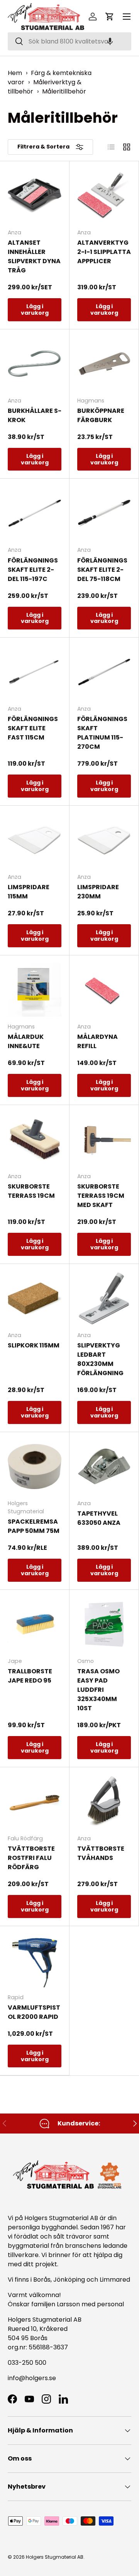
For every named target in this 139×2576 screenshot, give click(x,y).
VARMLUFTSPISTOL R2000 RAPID (34, 2012)
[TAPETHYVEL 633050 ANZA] (104, 1467)
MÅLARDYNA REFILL (97, 1041)
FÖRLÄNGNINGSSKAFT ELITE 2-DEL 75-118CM (102, 570)
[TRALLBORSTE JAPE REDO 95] (35, 1624)
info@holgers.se (32, 2378)
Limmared (115, 2280)
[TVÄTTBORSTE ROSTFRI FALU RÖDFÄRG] (35, 1802)
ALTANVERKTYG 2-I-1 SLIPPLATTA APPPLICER (104, 252)
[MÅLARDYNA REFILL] (104, 990)
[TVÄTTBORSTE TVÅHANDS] (104, 1802)
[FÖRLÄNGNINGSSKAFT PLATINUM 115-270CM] (104, 672)
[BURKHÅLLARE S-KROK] (35, 364)
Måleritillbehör (64, 91)
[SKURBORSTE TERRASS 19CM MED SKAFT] (104, 1139)
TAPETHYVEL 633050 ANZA (99, 1518)
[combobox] (69, 41)
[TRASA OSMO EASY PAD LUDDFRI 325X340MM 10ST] (104, 1624)
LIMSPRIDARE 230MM (98, 892)
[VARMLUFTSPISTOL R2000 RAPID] (35, 1961)
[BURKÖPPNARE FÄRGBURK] (104, 364)
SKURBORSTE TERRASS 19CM (31, 1191)
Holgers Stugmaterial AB (55, 2557)
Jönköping (70, 2280)
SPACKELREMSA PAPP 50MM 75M (34, 1526)
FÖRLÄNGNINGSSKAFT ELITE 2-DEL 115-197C (33, 570)
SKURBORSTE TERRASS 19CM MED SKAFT (101, 1196)
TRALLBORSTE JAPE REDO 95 (30, 1676)
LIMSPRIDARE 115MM (29, 892)
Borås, (42, 2280)
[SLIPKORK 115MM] (35, 1298)
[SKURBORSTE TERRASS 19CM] (35, 1139)
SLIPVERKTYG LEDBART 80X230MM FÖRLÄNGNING (100, 1359)
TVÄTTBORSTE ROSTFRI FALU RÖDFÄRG (31, 1858)
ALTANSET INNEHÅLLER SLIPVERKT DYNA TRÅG (34, 256)
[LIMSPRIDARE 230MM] (104, 840)
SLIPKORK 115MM (34, 1345)
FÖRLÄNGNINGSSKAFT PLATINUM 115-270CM (102, 733)
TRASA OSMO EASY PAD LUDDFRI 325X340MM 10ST (98, 1690)
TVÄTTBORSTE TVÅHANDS (101, 1853)
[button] (110, 41)
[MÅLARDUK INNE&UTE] (35, 990)
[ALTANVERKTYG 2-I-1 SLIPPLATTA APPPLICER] (104, 196)
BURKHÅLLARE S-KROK (35, 415)
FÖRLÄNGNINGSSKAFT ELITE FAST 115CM (33, 728)
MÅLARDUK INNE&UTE (26, 1041)
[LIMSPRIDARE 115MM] (35, 840)
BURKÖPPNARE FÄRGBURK (101, 415)
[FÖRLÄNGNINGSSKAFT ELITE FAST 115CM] (35, 672)
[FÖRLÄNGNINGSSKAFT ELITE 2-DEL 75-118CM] (104, 513)
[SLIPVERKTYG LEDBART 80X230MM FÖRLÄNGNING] (104, 1298)
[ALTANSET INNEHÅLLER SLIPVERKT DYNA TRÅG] (35, 196)
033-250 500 (27, 2363)
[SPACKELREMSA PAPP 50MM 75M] (35, 1467)
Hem (15, 73)
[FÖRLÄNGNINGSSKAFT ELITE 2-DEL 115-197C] (35, 513)
